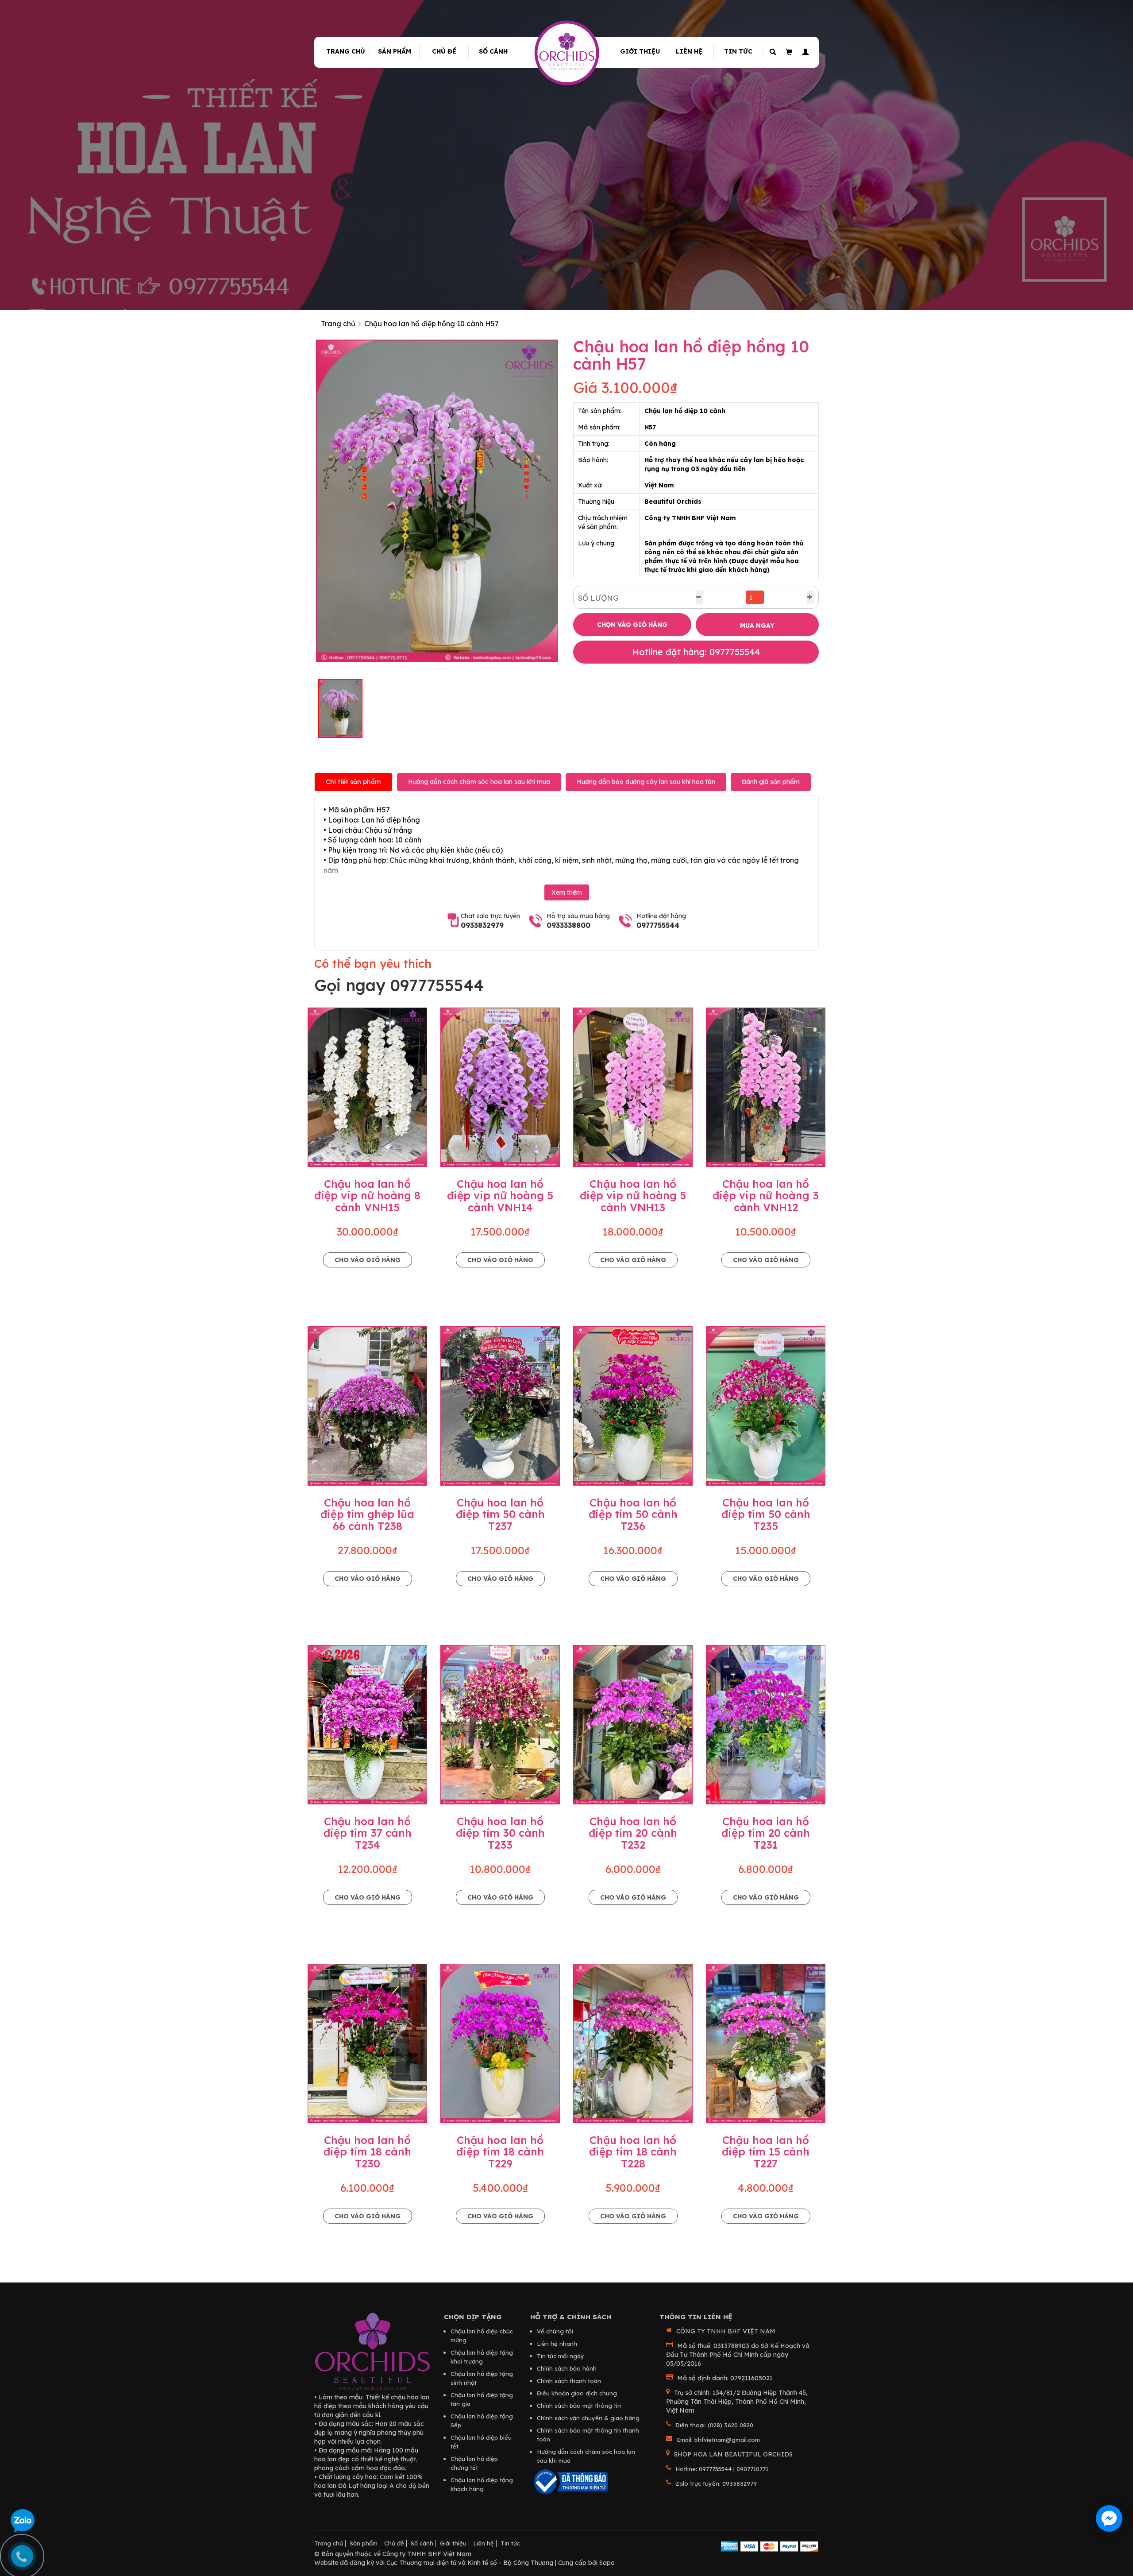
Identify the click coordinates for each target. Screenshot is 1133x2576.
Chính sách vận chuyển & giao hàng (588, 2418)
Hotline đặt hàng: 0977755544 (696, 652)
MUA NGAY (757, 626)
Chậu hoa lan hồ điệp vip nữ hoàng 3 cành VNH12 (766, 1195)
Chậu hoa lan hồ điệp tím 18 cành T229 (500, 2152)
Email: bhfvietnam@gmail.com (718, 2440)
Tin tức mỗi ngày (561, 2356)
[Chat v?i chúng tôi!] (1109, 2518)
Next (571, 501)
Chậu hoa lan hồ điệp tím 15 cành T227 (766, 2152)
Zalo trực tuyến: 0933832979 (716, 2483)
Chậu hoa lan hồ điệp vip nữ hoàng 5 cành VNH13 (633, 1195)
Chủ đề (444, 51)
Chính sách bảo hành (567, 2368)
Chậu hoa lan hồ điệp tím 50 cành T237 (500, 1514)
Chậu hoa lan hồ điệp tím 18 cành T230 (367, 2152)
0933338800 (568, 925)
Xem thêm (567, 892)
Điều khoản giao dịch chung (577, 2393)
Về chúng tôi (555, 2331)
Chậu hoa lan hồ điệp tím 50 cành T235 (766, 1514)
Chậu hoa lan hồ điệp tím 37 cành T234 (368, 1833)
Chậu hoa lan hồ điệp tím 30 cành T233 (500, 1833)
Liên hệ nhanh (557, 2344)
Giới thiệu (640, 51)
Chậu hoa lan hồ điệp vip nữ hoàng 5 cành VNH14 (500, 1195)
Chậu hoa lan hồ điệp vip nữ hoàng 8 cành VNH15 (367, 1195)
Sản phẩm (395, 51)
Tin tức (738, 51)
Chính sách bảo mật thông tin (579, 2406)
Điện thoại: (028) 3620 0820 (714, 2425)
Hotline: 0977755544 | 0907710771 (722, 2469)
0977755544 (658, 925)
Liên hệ (689, 51)
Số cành (493, 51)
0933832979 (482, 925)
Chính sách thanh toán (569, 2381)
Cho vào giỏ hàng (368, 1260)
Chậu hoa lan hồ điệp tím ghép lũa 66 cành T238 (367, 1514)
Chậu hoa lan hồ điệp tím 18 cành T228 (633, 2152)
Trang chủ (346, 51)
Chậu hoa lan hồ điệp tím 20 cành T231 (766, 1833)
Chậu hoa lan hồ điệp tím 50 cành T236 (633, 1514)
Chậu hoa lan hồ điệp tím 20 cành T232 (633, 1833)
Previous (303, 501)
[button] (804, 52)
